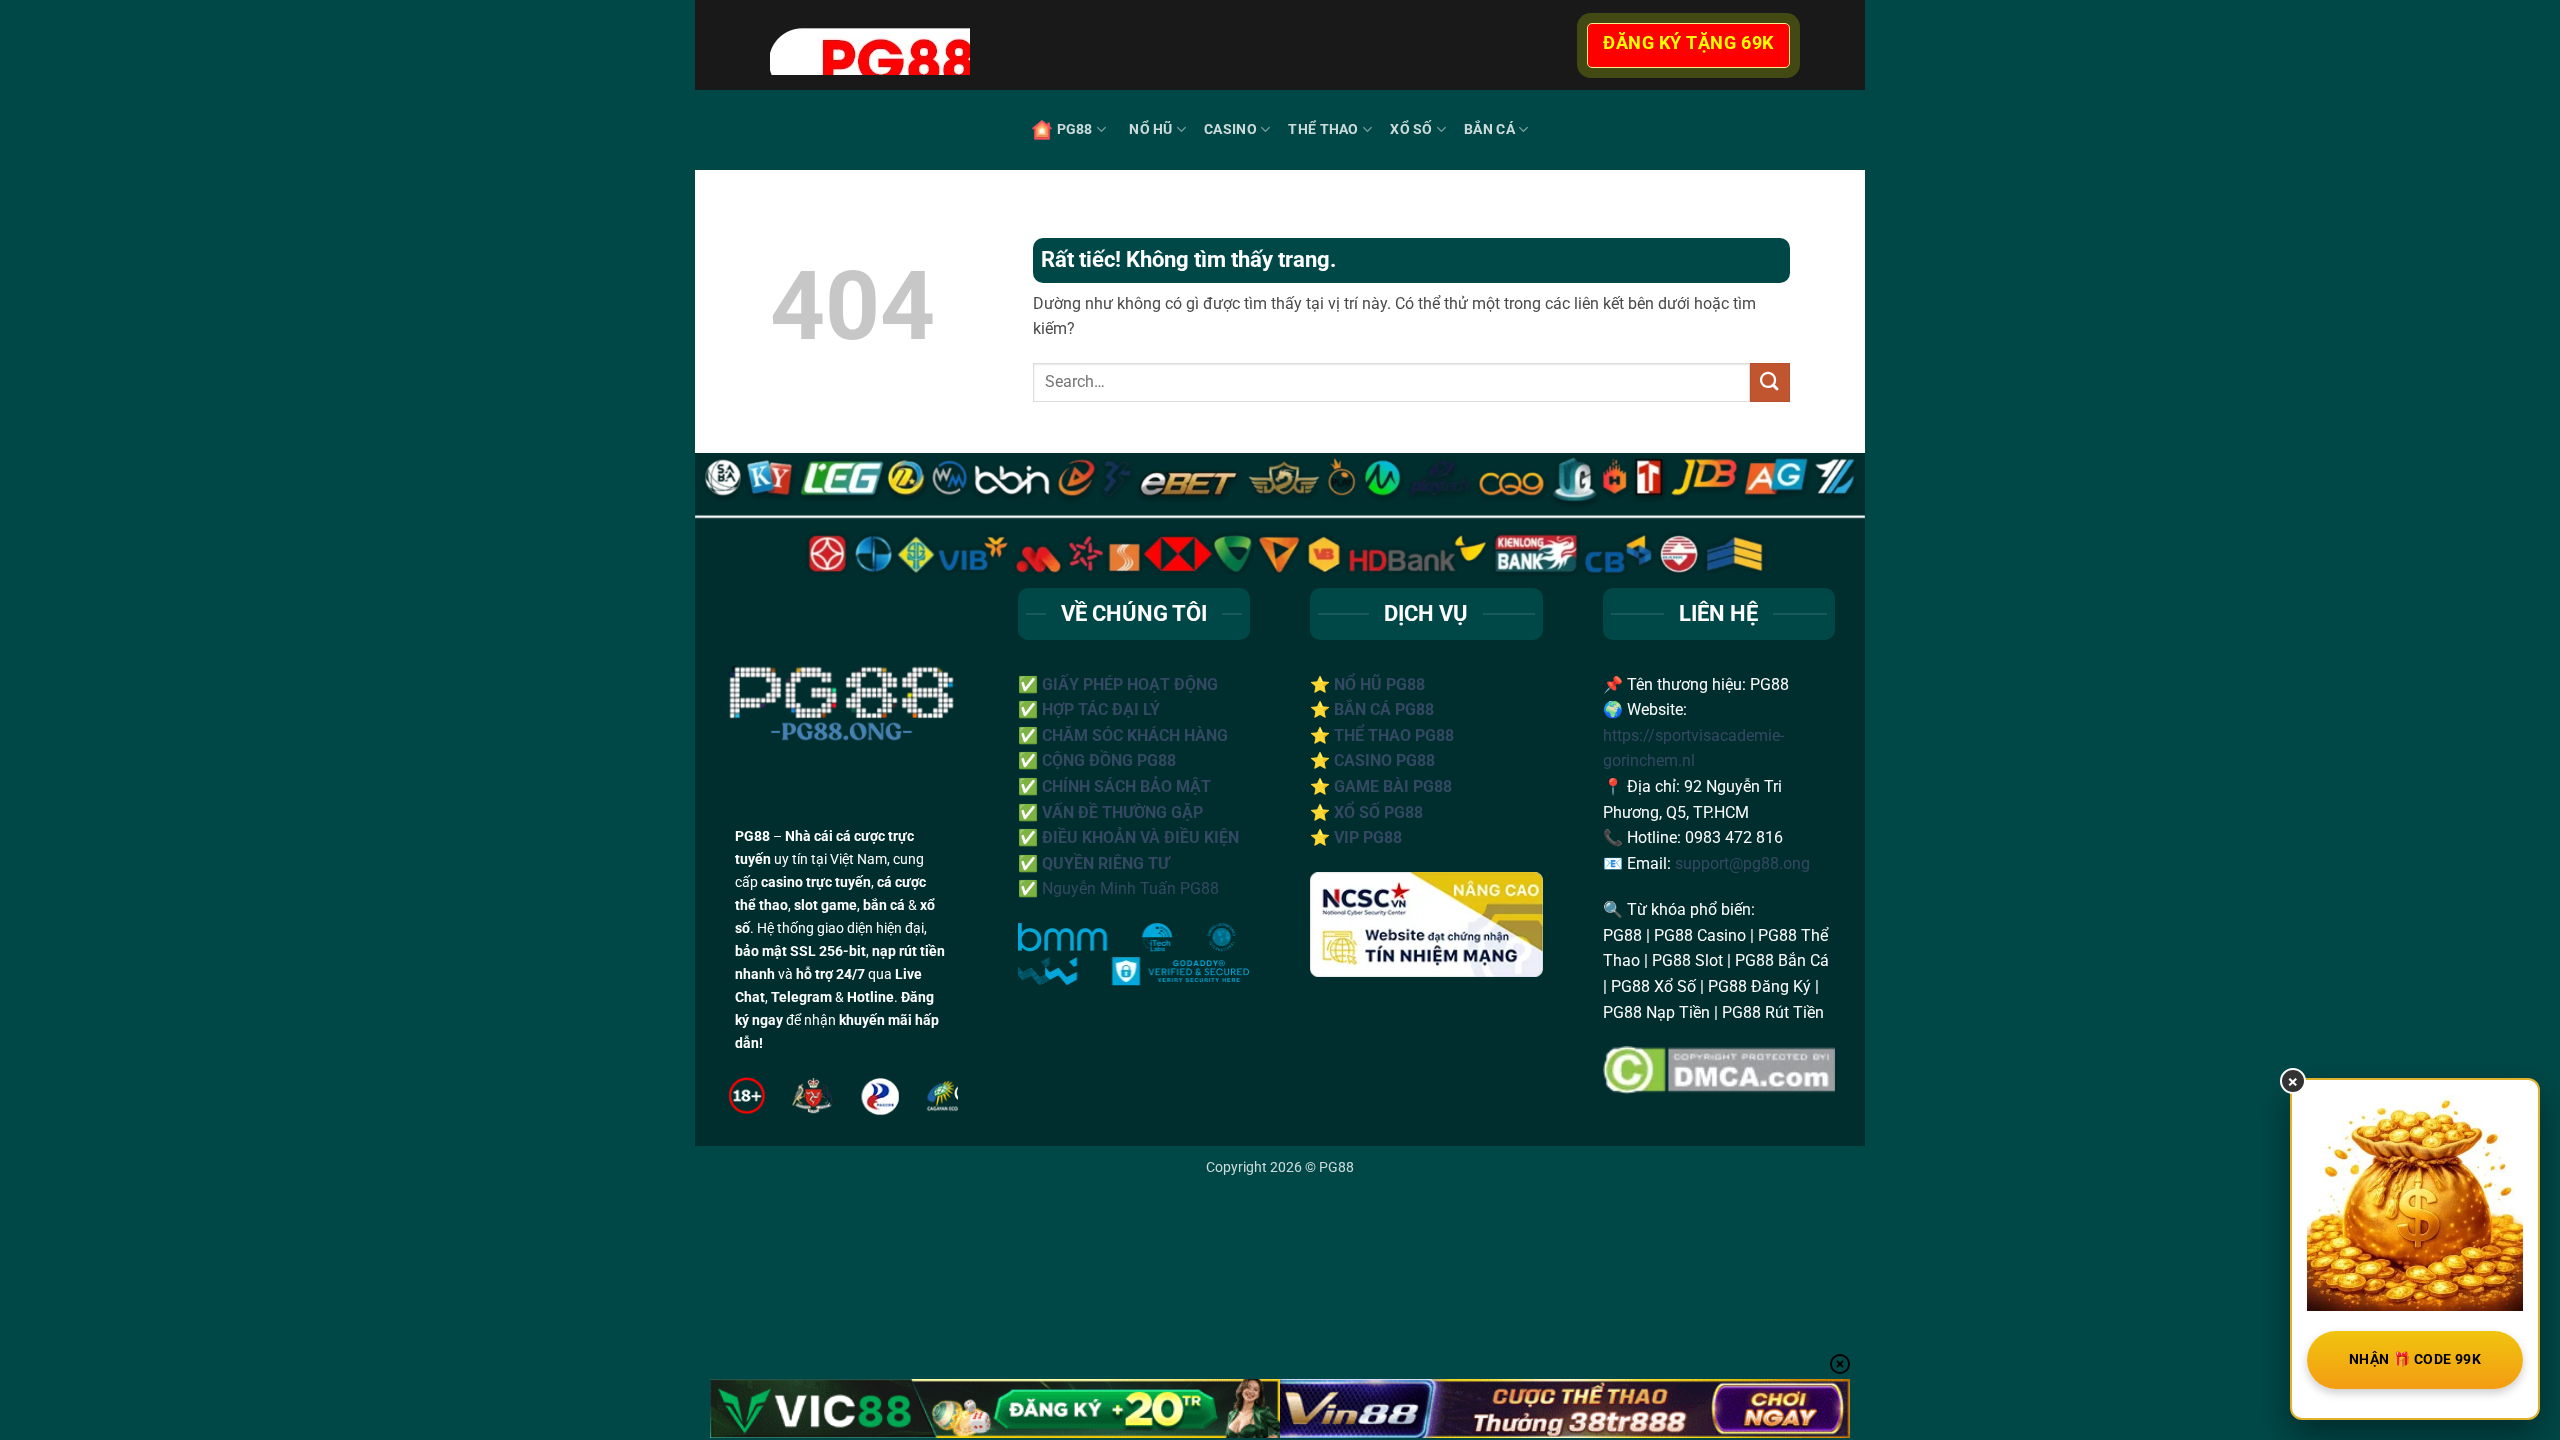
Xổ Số (1411, 129)
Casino (1230, 129)
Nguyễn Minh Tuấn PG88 (1130, 888)
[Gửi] (1770, 382)
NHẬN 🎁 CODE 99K (2415, 1359)
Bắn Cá (1489, 129)
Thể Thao (1323, 129)
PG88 (1075, 129)
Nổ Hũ (1150, 129)
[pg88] (1120, 45)
